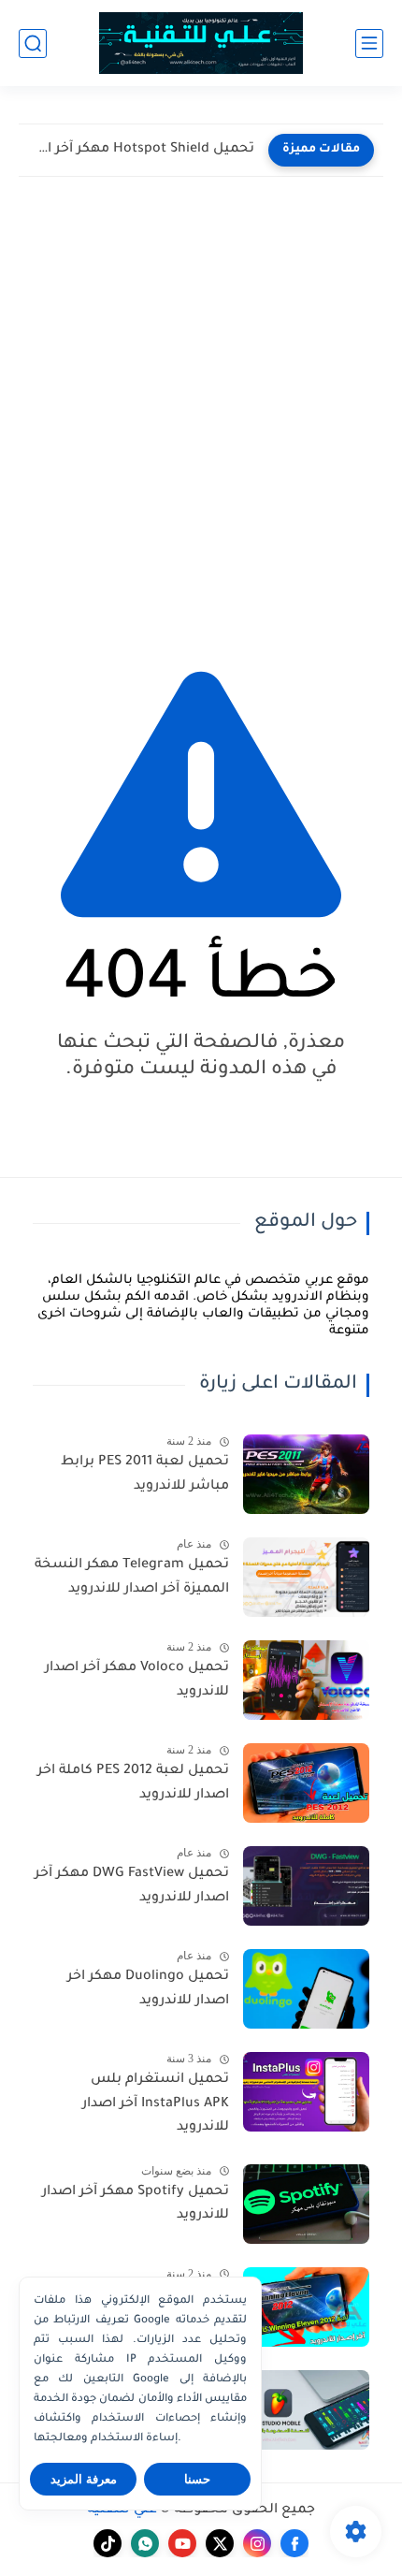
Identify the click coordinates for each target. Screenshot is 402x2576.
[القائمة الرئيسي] (369, 44)
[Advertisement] (201, 415)
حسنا (197, 2479)
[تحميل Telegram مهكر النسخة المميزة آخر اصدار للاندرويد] (306, 1577)
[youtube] (182, 2543)
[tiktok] (108, 2543)
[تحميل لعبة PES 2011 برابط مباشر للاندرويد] (306, 1474)
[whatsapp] (145, 2543)
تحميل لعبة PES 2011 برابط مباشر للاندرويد (145, 1475)
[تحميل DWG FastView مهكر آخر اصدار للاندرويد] (306, 1886)
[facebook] (294, 2543)
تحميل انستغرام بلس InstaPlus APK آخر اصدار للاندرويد (156, 2104)
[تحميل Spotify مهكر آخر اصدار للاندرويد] (306, 2204)
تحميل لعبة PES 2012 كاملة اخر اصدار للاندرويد (133, 1783)
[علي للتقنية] (201, 44)
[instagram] (257, 2543)
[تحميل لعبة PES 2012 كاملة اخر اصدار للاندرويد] (306, 1783)
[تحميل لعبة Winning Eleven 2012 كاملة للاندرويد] (306, 2307)
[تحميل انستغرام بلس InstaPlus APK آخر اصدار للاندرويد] (306, 2092)
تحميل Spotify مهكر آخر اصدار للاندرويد (136, 2205)
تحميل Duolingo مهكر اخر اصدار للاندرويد (148, 1989)
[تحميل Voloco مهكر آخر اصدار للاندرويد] (306, 1680)
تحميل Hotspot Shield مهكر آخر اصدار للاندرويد (141, 150)
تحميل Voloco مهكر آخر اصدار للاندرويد (137, 1681)
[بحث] (33, 44)
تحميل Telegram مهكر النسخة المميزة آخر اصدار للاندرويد (132, 1578)
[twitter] (220, 2543)
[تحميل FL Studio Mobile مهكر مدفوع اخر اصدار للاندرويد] (306, 2410)
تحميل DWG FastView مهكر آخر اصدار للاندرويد (132, 1886)
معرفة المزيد (84, 2479)
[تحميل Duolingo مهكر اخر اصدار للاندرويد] (306, 1989)
